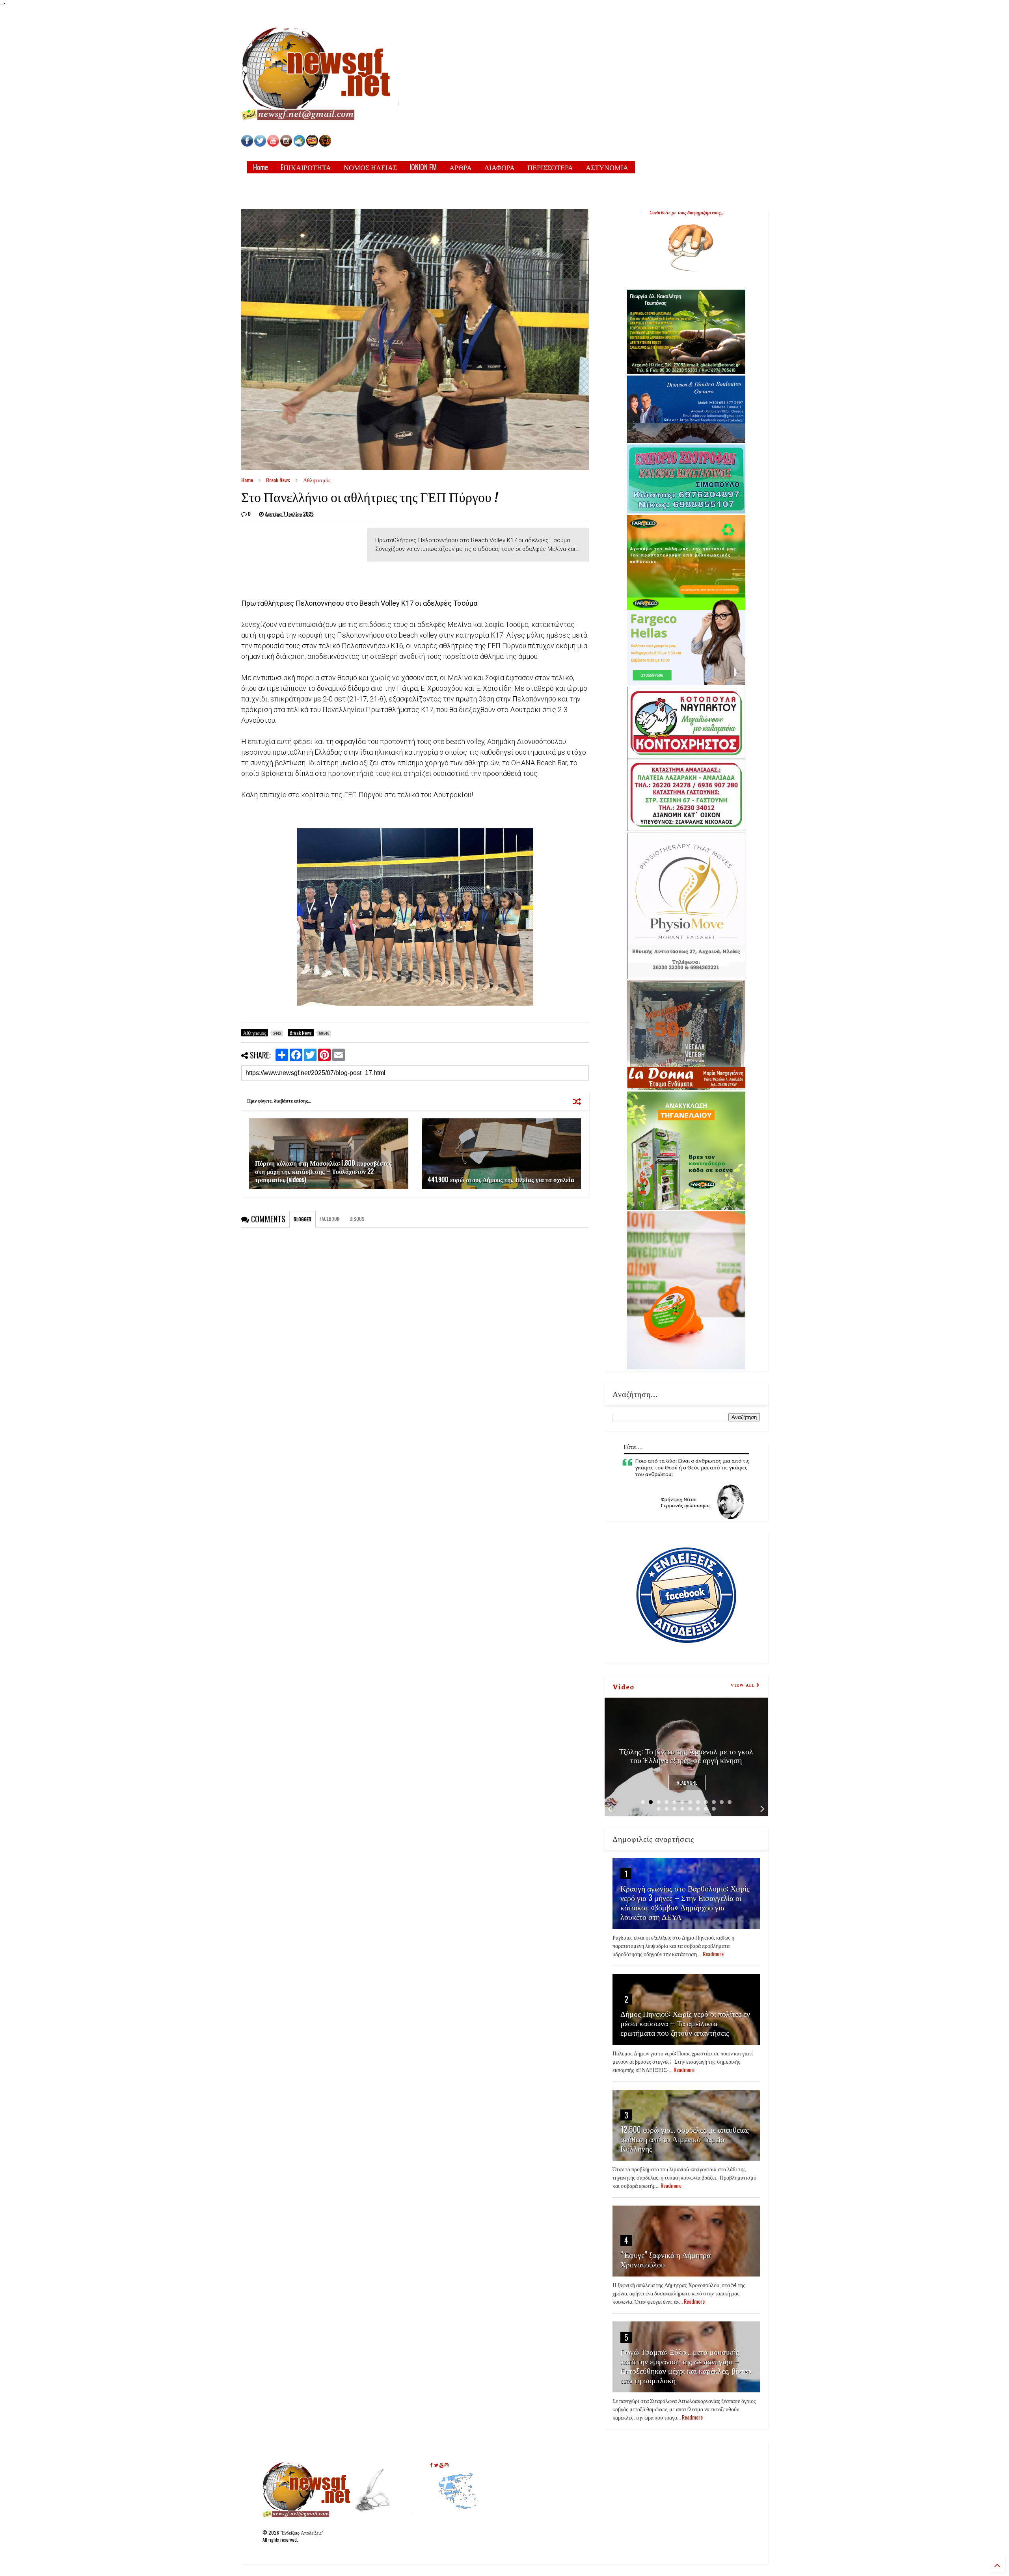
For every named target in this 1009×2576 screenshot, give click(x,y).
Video (623, 1686)
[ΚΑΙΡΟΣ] (299, 144)
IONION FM (423, 167)
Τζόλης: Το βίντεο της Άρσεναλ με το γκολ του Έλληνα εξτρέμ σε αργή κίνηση (686, 1755)
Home (261, 167)
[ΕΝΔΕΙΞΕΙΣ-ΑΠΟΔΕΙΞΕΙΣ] (312, 144)
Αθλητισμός (317, 480)
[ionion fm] (325, 144)
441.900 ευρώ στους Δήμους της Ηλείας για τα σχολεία (501, 1179)
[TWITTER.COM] (260, 144)
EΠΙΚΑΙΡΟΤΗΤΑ (306, 167)
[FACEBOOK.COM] (247, 144)
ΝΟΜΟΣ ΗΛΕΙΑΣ (370, 167)
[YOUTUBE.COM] (274, 144)
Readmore (687, 1783)
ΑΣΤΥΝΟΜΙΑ (607, 167)
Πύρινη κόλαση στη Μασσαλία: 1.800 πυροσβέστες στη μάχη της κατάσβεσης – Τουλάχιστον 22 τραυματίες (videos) (323, 1171)
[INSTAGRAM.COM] (286, 144)
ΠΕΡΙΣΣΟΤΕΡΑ (550, 167)
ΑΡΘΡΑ (461, 167)
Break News (278, 480)
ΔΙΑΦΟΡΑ (500, 167)
